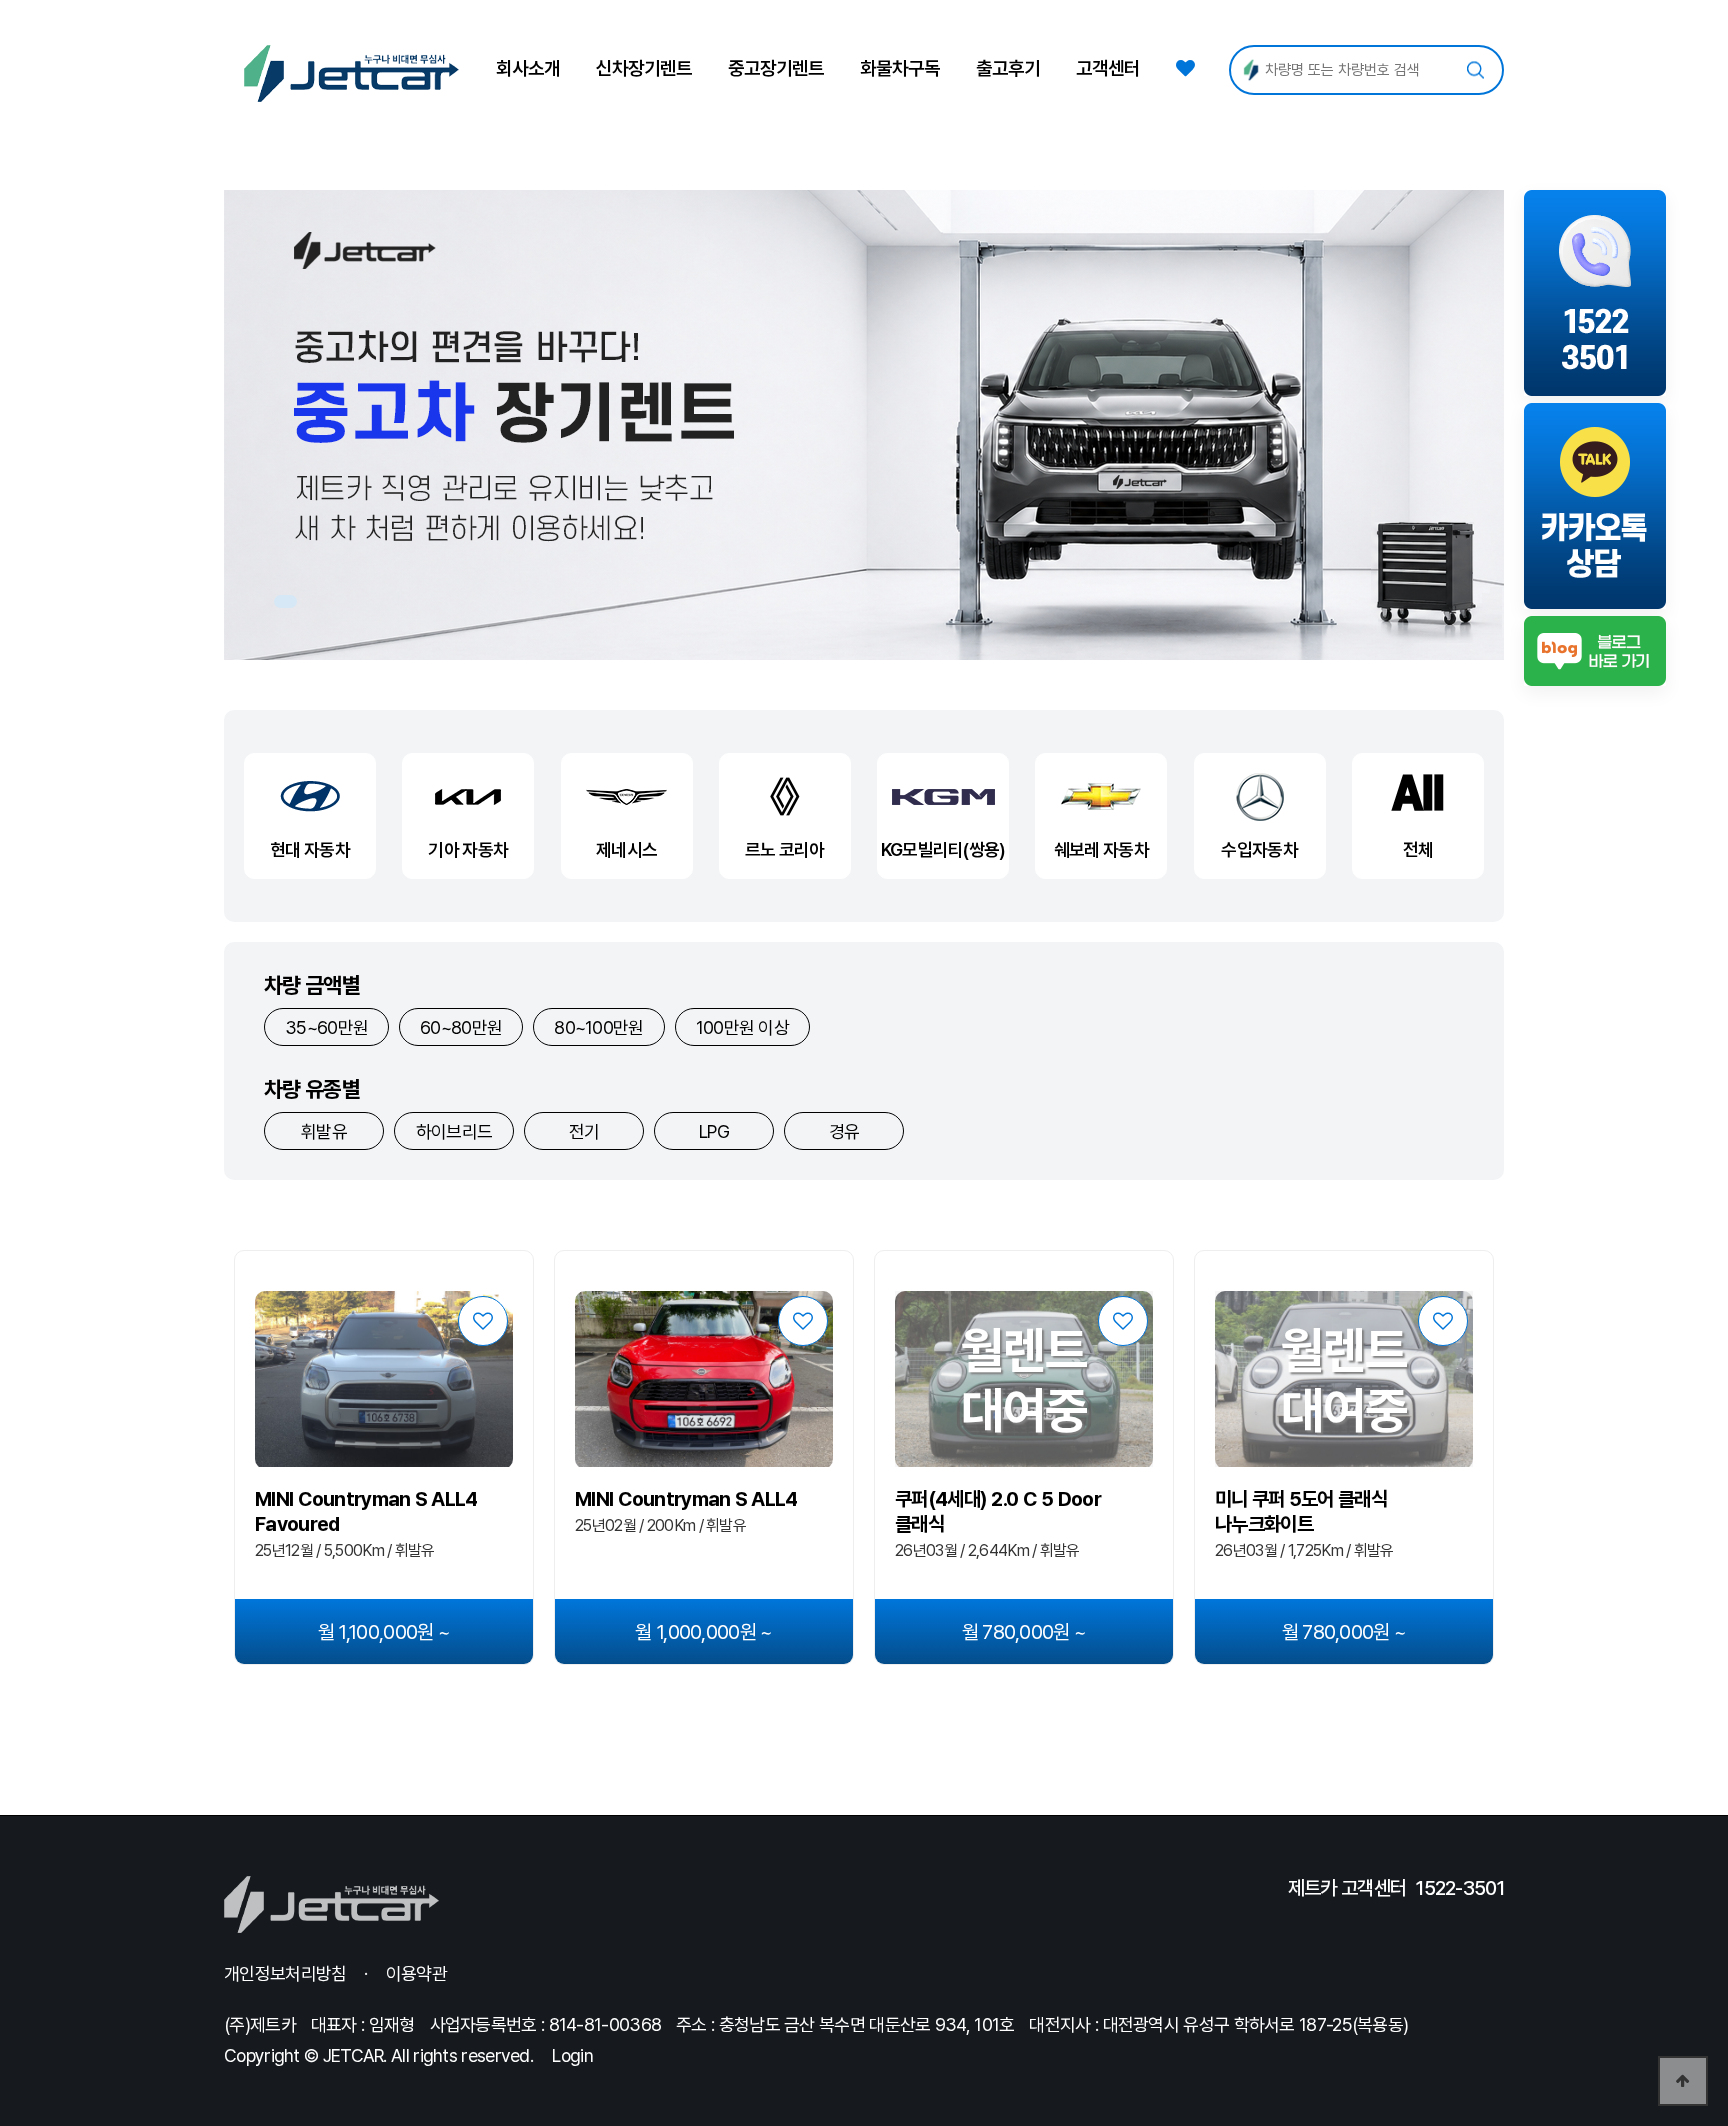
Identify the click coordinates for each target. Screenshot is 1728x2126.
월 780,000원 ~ (1024, 1632)
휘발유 (324, 1131)
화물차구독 (900, 68)
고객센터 (1108, 68)
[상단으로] (1683, 2081)
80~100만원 (598, 1027)
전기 (584, 1131)
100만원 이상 (742, 1027)
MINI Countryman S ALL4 (686, 1499)
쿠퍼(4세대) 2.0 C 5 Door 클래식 (998, 1511)
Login (572, 2055)
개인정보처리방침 (285, 1973)
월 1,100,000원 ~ (384, 1632)
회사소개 (528, 68)
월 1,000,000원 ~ (703, 1632)
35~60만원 (326, 1027)
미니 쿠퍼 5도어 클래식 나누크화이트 (1301, 1511)
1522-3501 (1460, 1888)
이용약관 (416, 1973)
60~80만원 (461, 1027)
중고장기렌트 (776, 68)
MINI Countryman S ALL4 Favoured (366, 1511)
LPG (714, 1131)
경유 (844, 1131)
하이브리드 (454, 1131)
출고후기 (1008, 68)
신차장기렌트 (644, 68)
